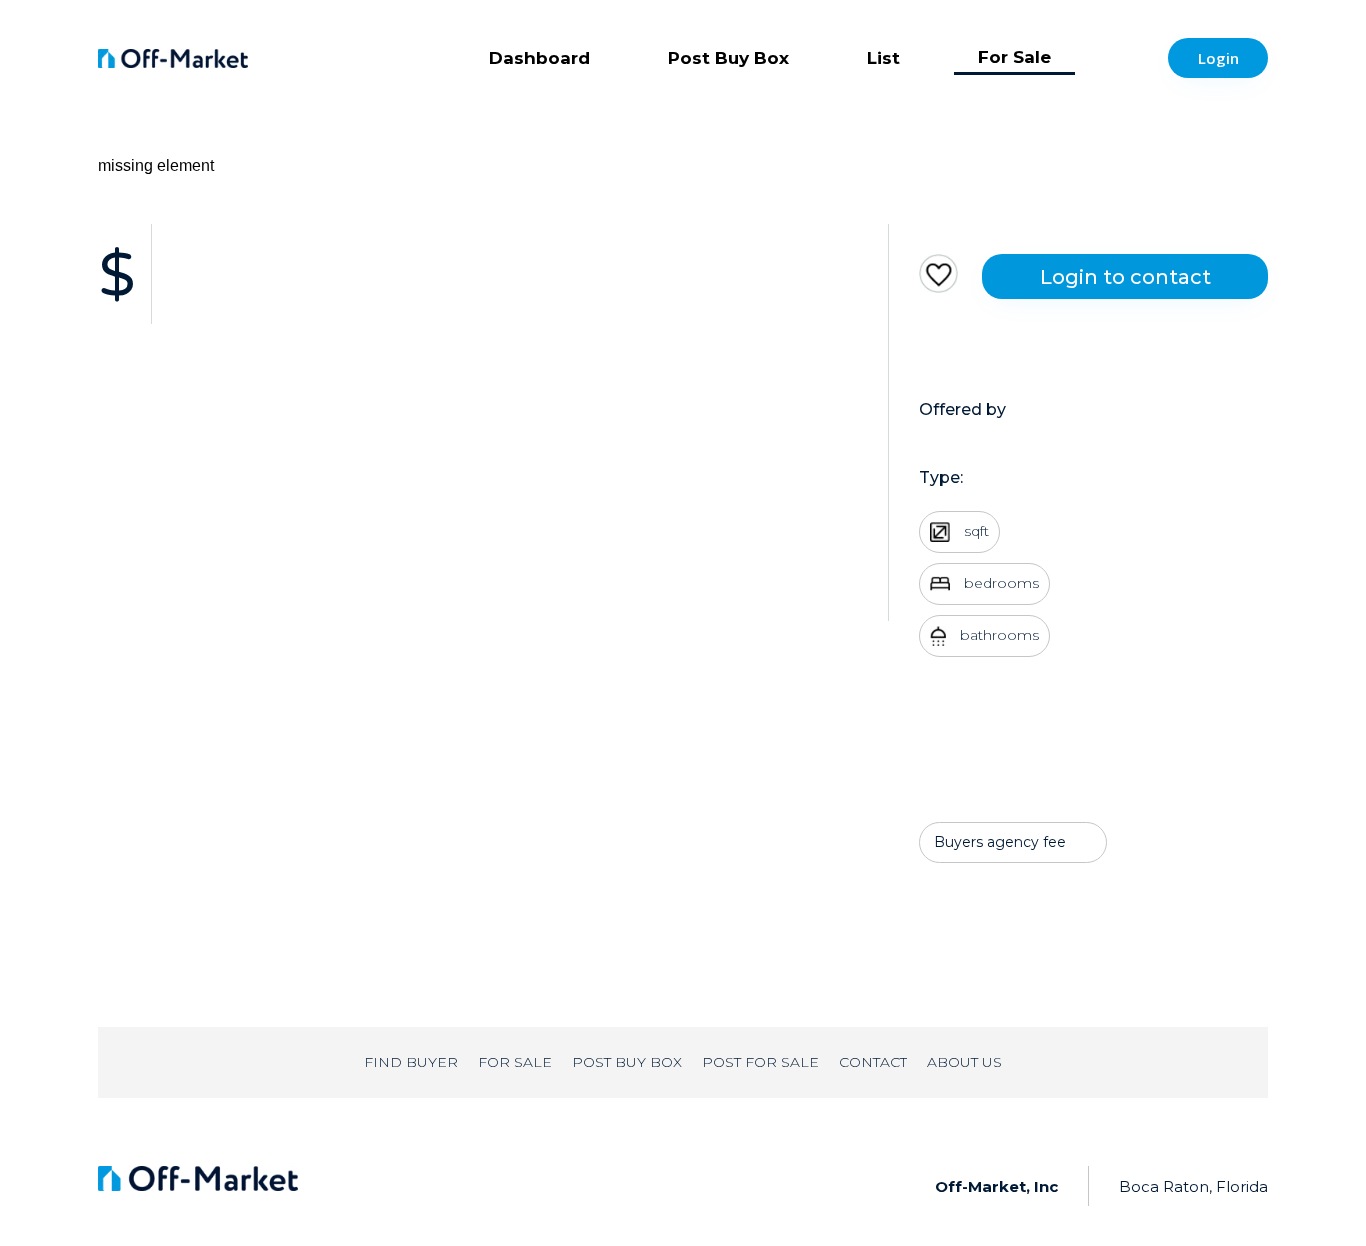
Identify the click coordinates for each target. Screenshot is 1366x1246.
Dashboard (539, 58)
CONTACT (873, 1062)
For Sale (1014, 57)
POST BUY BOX (627, 1062)
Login (1218, 58)
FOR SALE (515, 1062)
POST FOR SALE (760, 1062)
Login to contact (1125, 277)
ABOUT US (964, 1062)
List (883, 58)
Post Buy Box (728, 58)
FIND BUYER (411, 1062)
